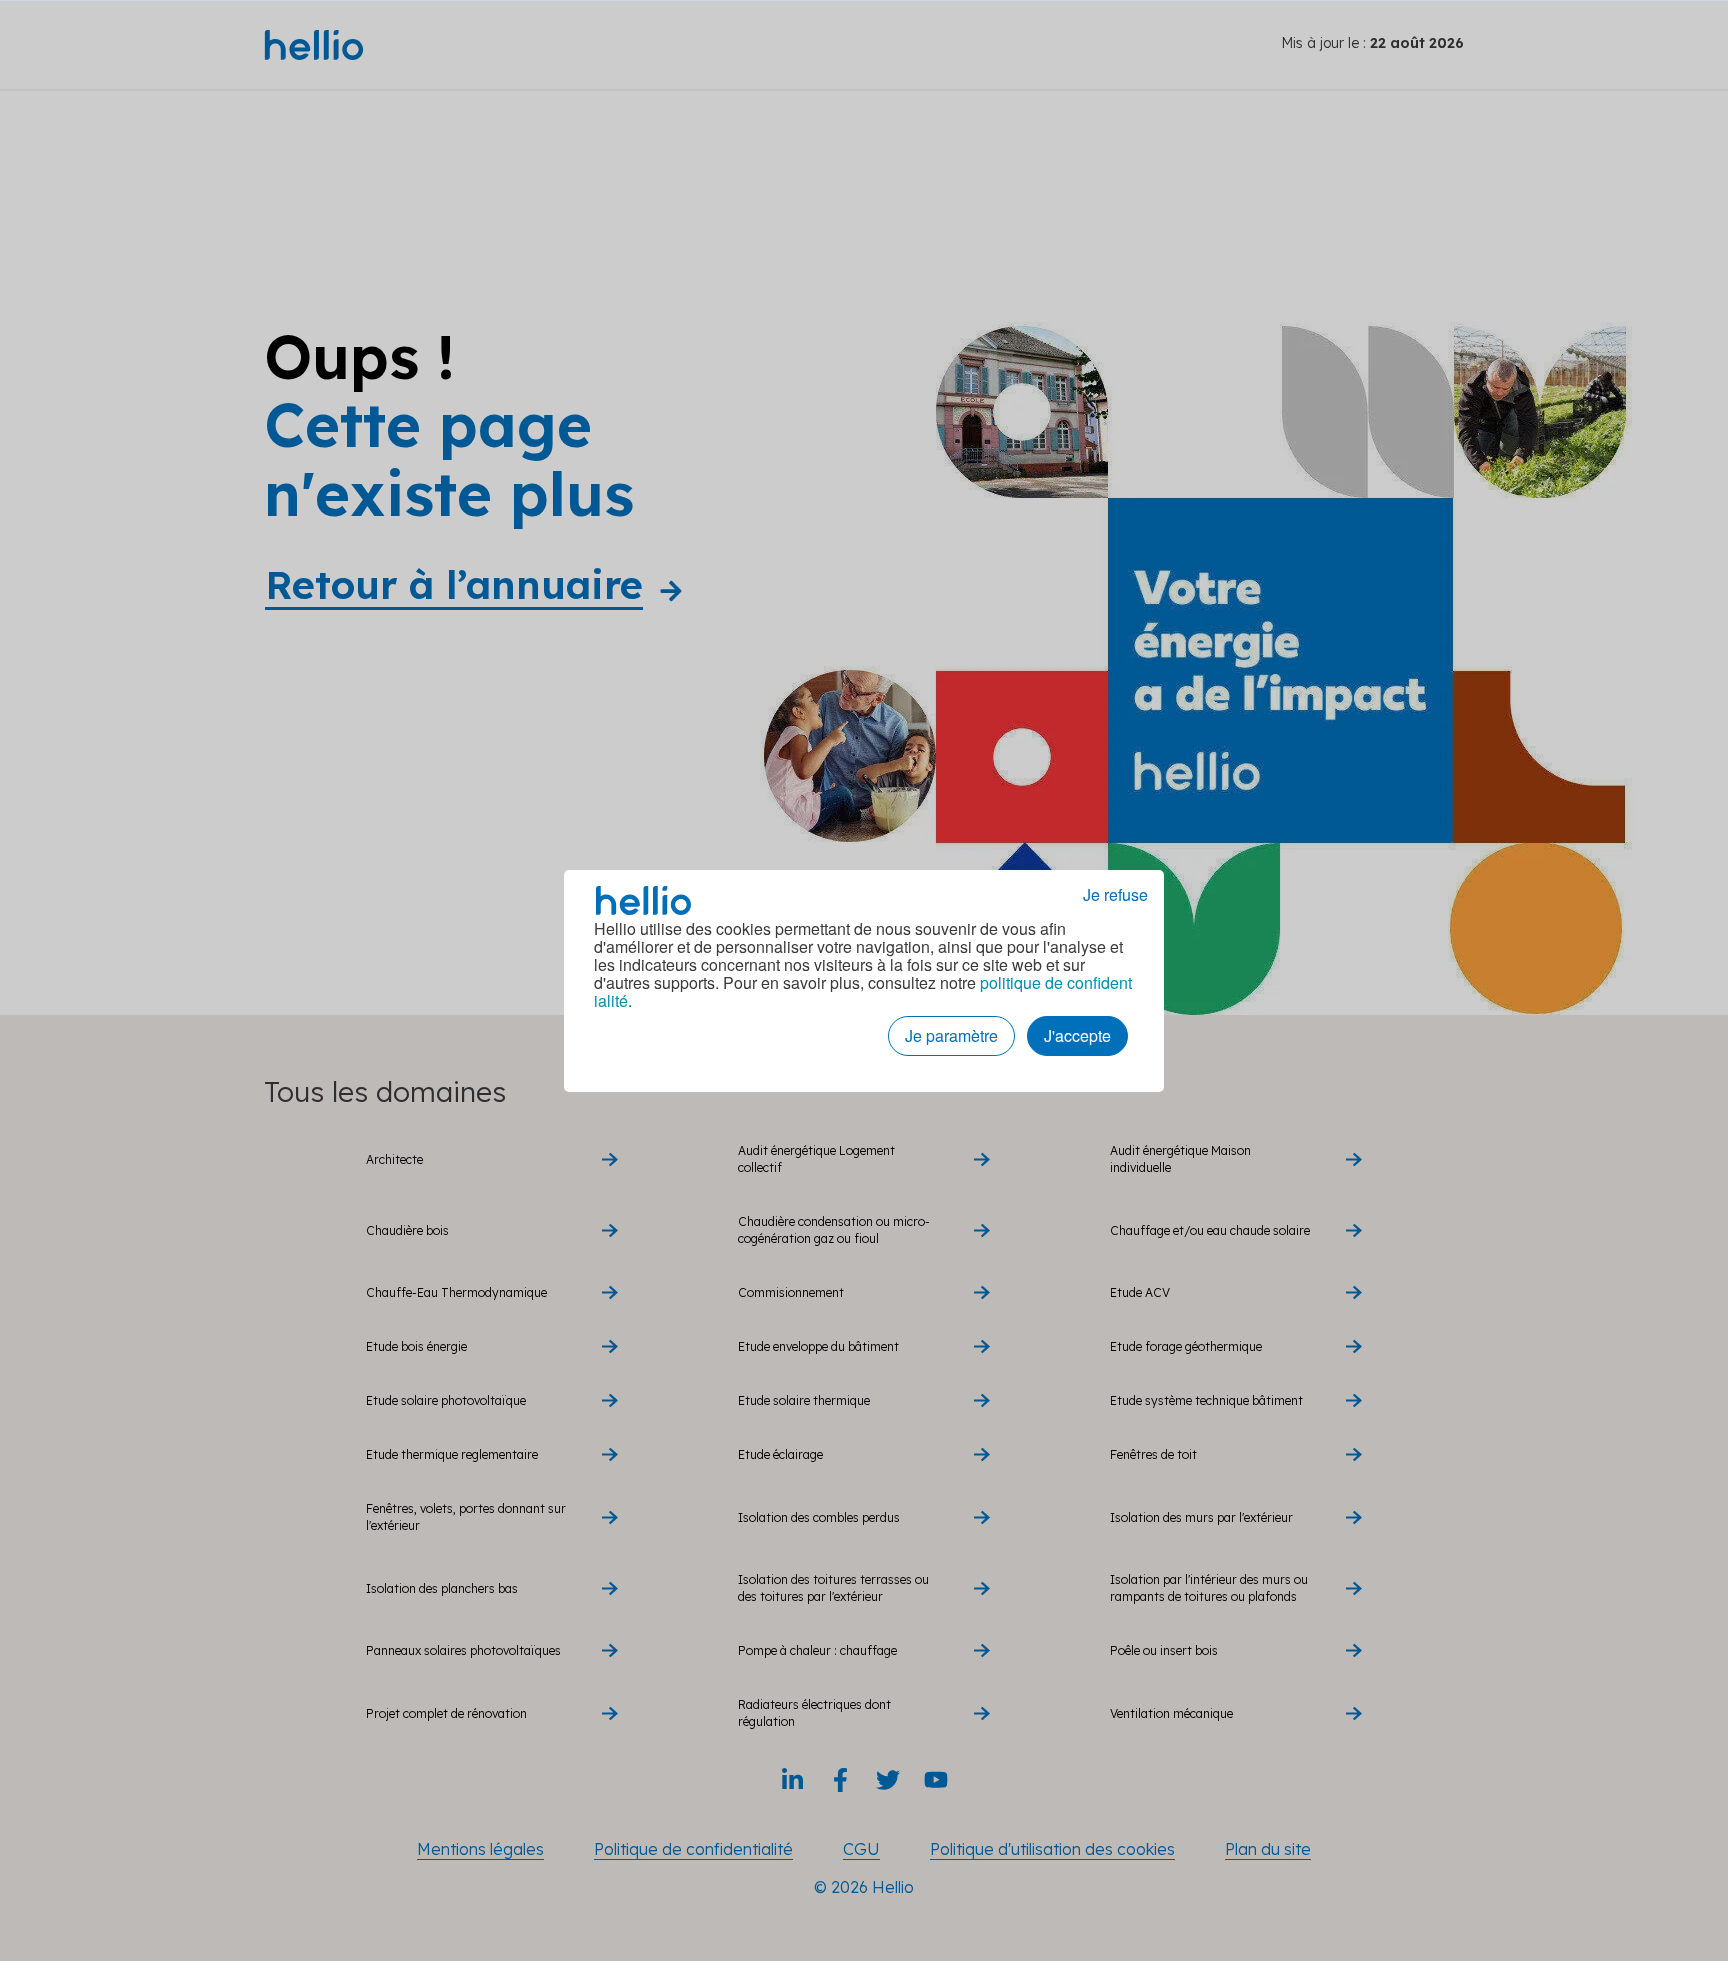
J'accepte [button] (1077, 1035)
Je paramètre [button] (951, 1035)
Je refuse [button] (1115, 895)
